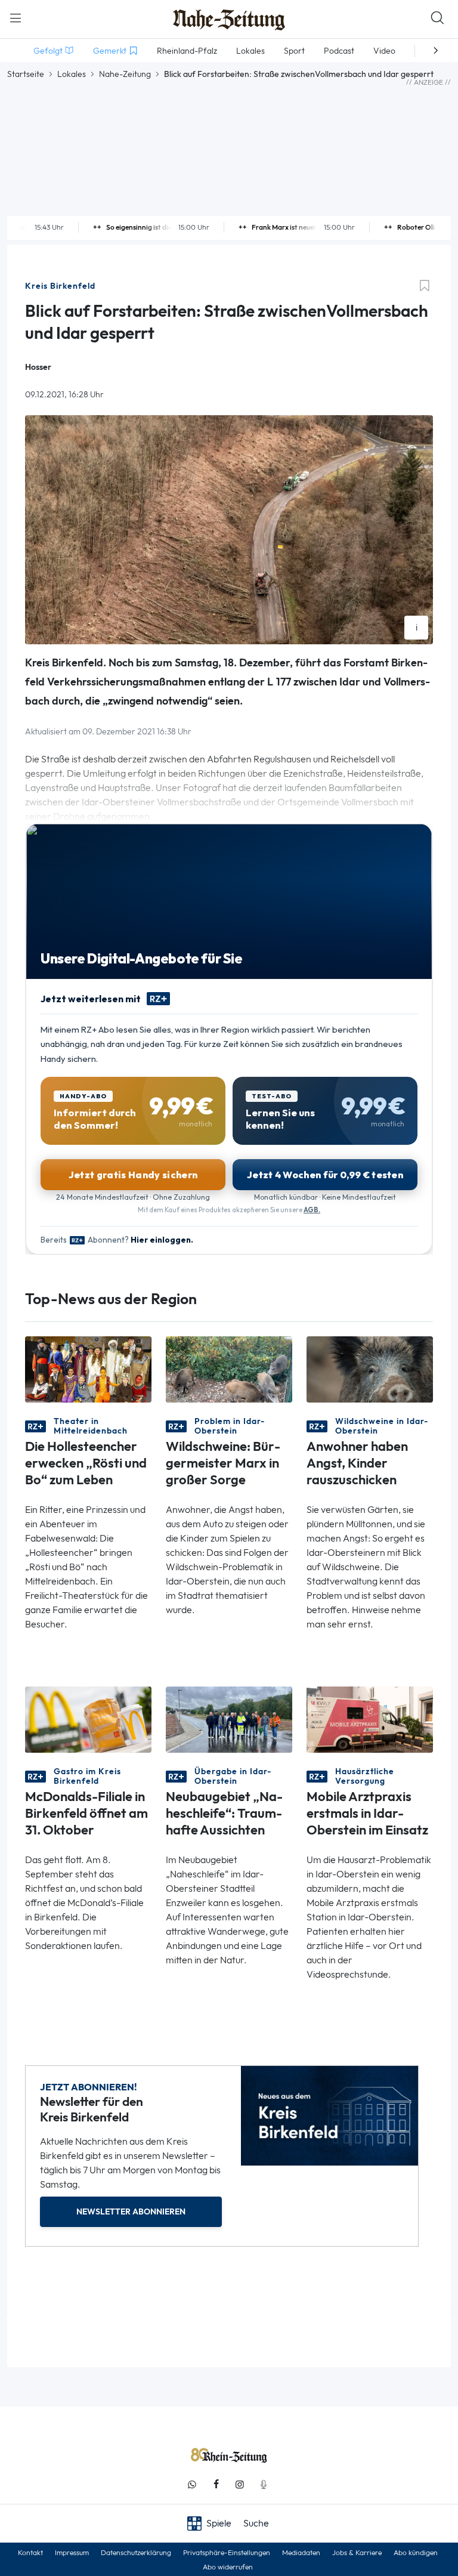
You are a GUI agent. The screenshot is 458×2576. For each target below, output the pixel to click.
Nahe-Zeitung (125, 74)
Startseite (26, 74)
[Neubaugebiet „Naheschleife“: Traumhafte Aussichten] (229, 1718)
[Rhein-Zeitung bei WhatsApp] (192, 2484)
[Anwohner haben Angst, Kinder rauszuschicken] (370, 1368)
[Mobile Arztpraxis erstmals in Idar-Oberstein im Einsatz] (370, 1718)
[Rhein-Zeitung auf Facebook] (216, 2484)
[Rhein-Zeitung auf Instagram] (240, 2484)
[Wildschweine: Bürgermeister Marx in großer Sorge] (229, 1368)
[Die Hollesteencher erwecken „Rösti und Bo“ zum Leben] (88, 1368)
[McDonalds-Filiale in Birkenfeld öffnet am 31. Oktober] (88, 1718)
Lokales (72, 74)
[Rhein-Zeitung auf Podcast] (264, 2484)
